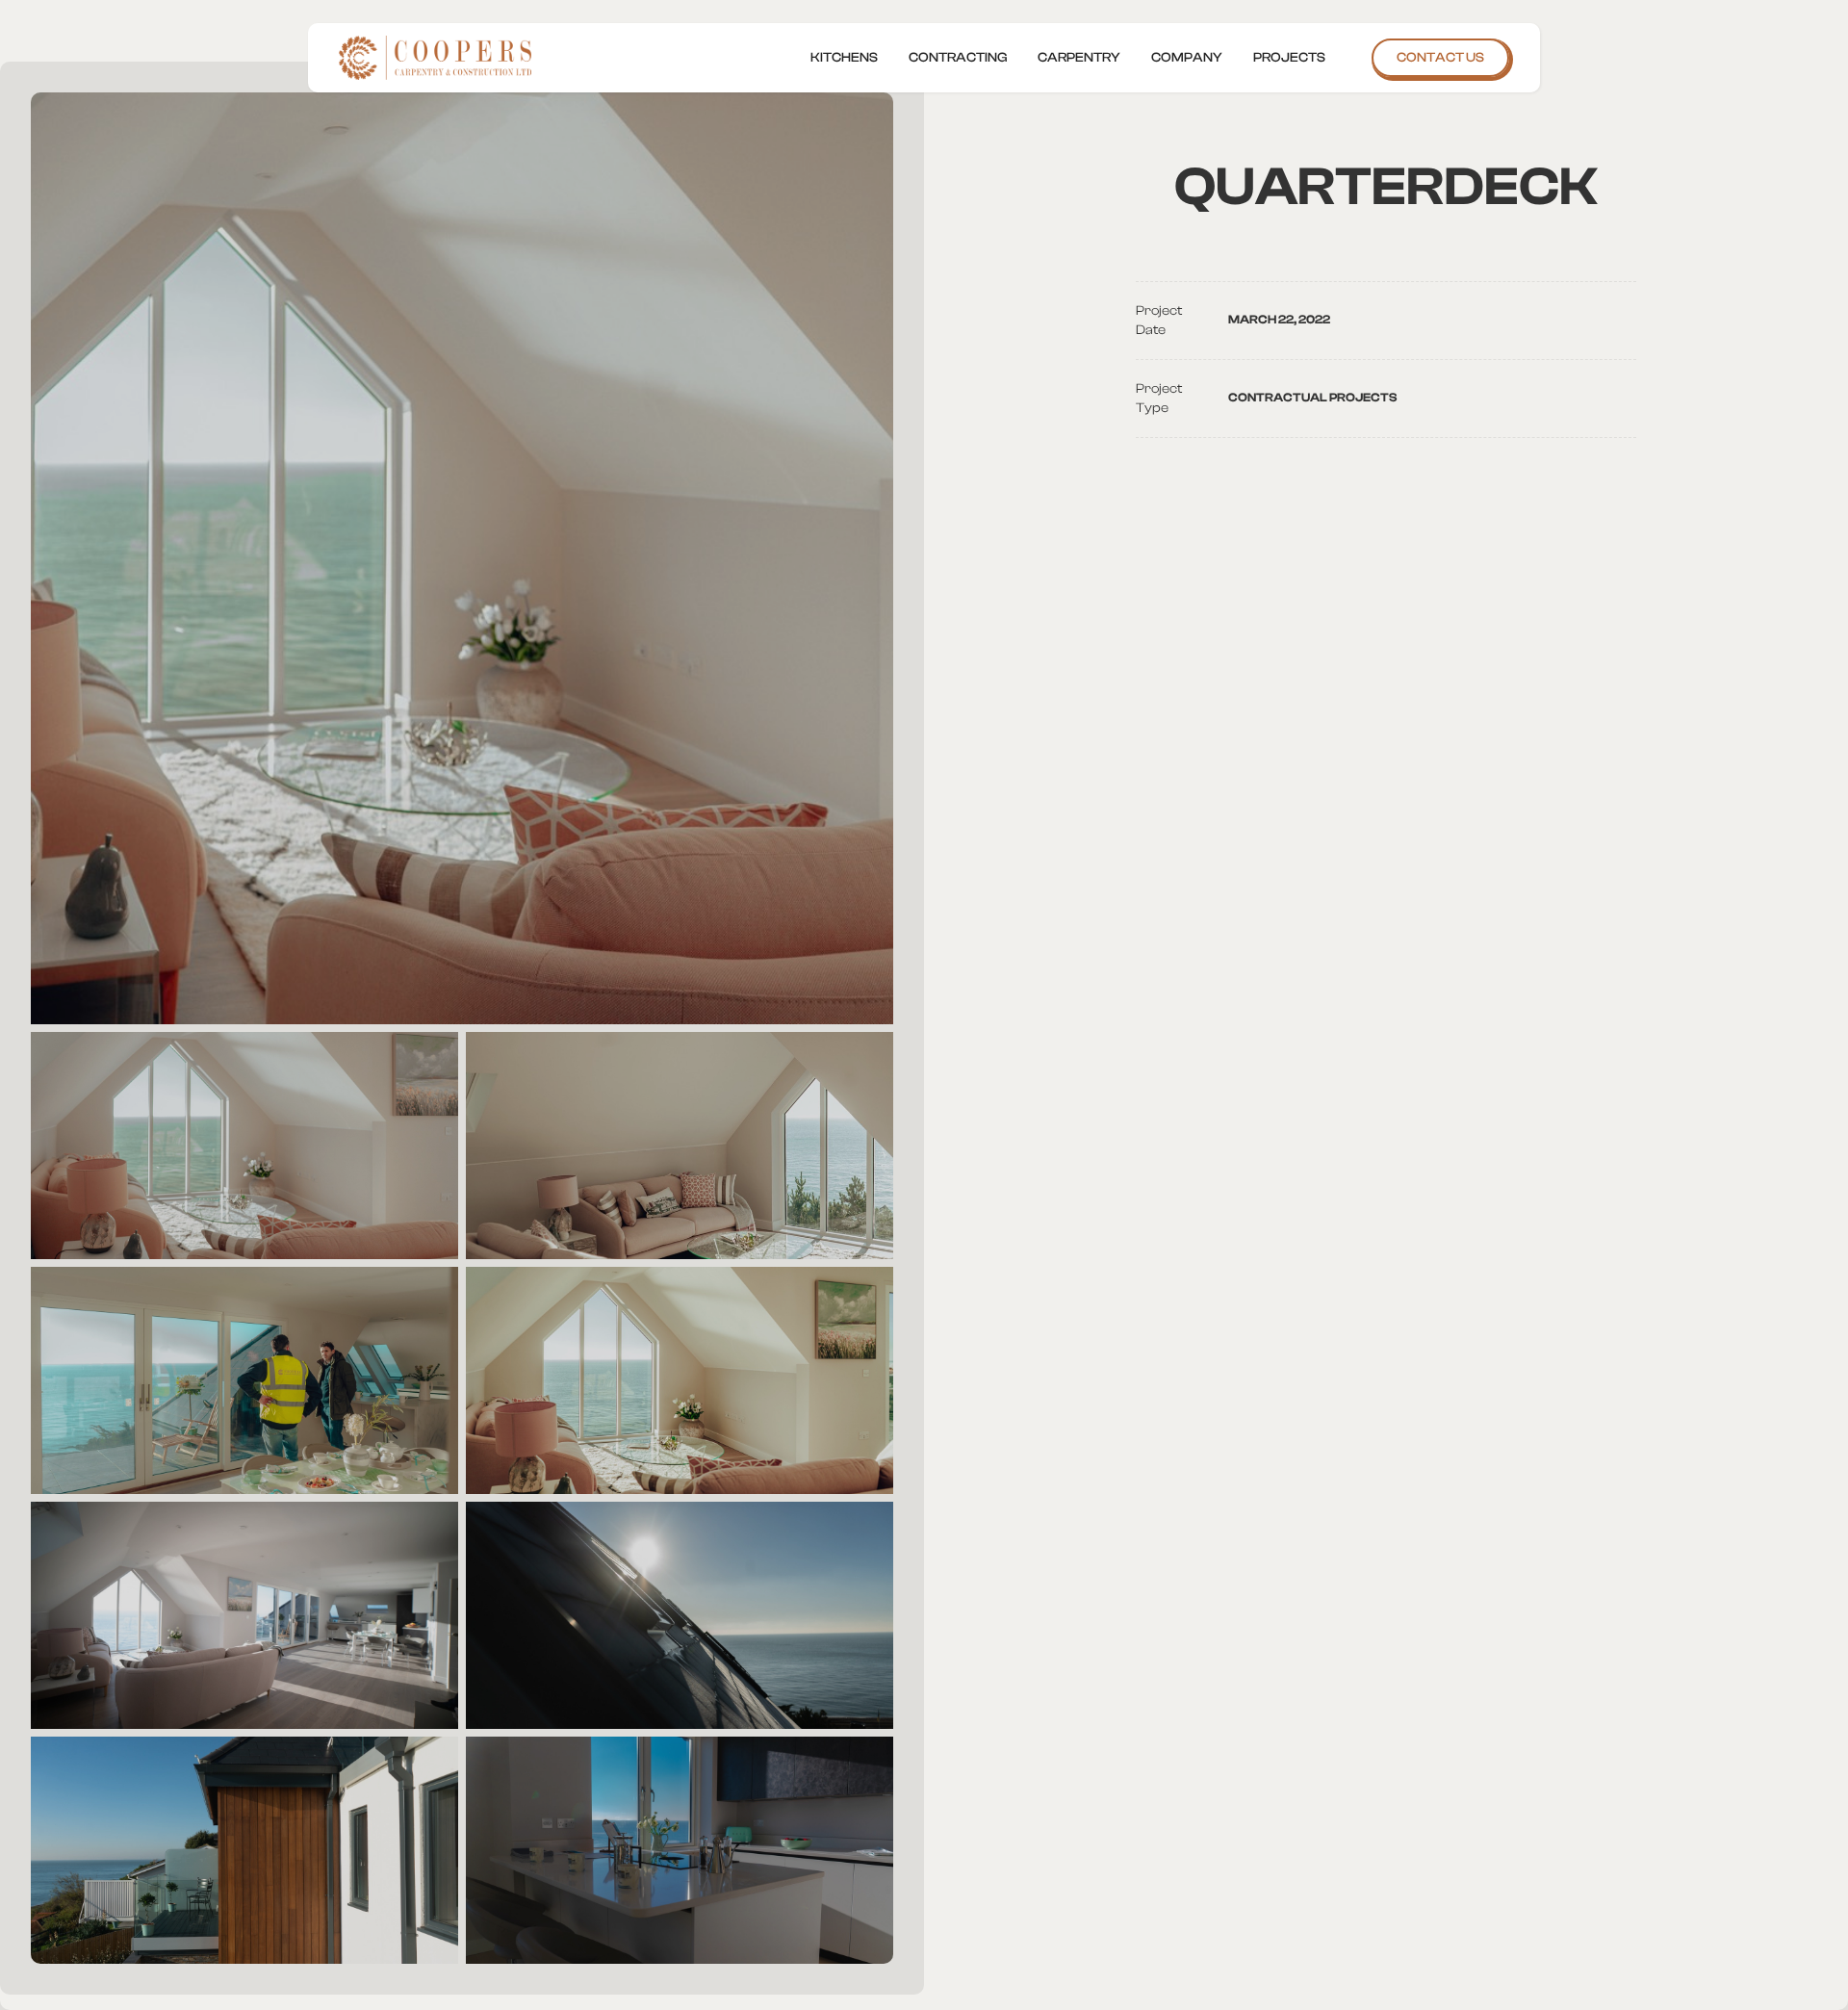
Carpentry (1079, 58)
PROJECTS (1289, 58)
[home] (439, 58)
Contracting (958, 58)
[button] (1187, 58)
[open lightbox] (462, 558)
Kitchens (844, 58)
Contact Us (1440, 58)
